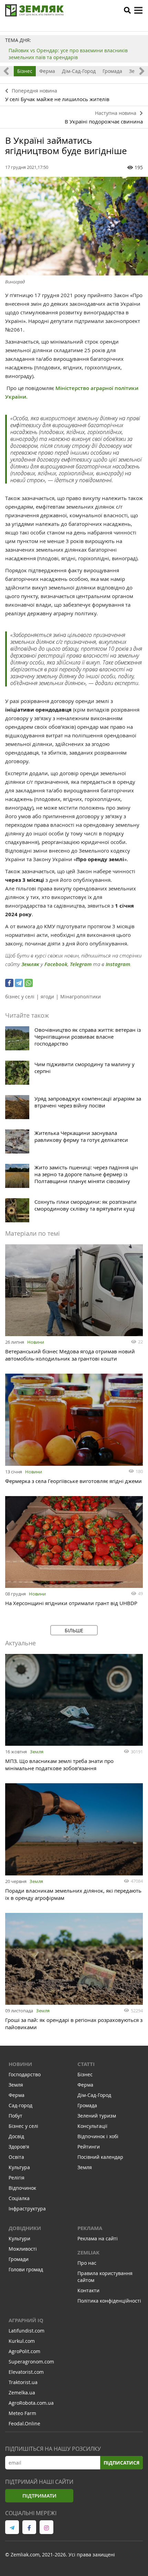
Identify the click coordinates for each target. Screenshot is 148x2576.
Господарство (25, 2074)
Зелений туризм (97, 2116)
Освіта (16, 2157)
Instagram (118, 964)
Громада (112, 71)
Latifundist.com (27, 2331)
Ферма (47, 71)
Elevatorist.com (26, 2372)
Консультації (92, 2126)
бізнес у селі (20, 997)
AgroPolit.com (24, 2351)
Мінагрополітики (81, 997)
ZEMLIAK (88, 2253)
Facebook (56, 964)
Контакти (88, 2290)
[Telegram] (19, 983)
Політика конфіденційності (109, 2301)
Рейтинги (89, 2147)
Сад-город (20, 2105)
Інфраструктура (27, 2209)
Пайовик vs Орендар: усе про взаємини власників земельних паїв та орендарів (68, 54)
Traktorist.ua (23, 2382)
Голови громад (26, 2269)
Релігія (17, 2178)
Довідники (25, 2228)
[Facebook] (9, 983)
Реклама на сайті (98, 2238)
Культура (19, 2167)
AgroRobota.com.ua (31, 2403)
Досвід (16, 2136)
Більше (74, 1630)
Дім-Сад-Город (79, 71)
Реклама (90, 2228)
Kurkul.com (22, 2341)
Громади (19, 2259)
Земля (37, 1752)
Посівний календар (100, 2157)
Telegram (81, 964)
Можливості (23, 2249)
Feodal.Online (24, 2423)
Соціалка (19, 2198)
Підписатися (121, 2463)
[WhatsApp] (29, 983)
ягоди (47, 997)
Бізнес (25, 71)
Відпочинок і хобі (98, 2136)
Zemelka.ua (22, 2393)
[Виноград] (74, 226)
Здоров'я (19, 2147)
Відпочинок (22, 2188)
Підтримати (39, 2496)
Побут (15, 2116)
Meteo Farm (22, 2413)
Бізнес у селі (23, 2126)
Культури (19, 2238)
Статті (86, 2064)
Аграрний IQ (26, 2320)
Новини (36, 1342)
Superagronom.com (31, 2362)
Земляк (30, 964)
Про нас (87, 2263)
